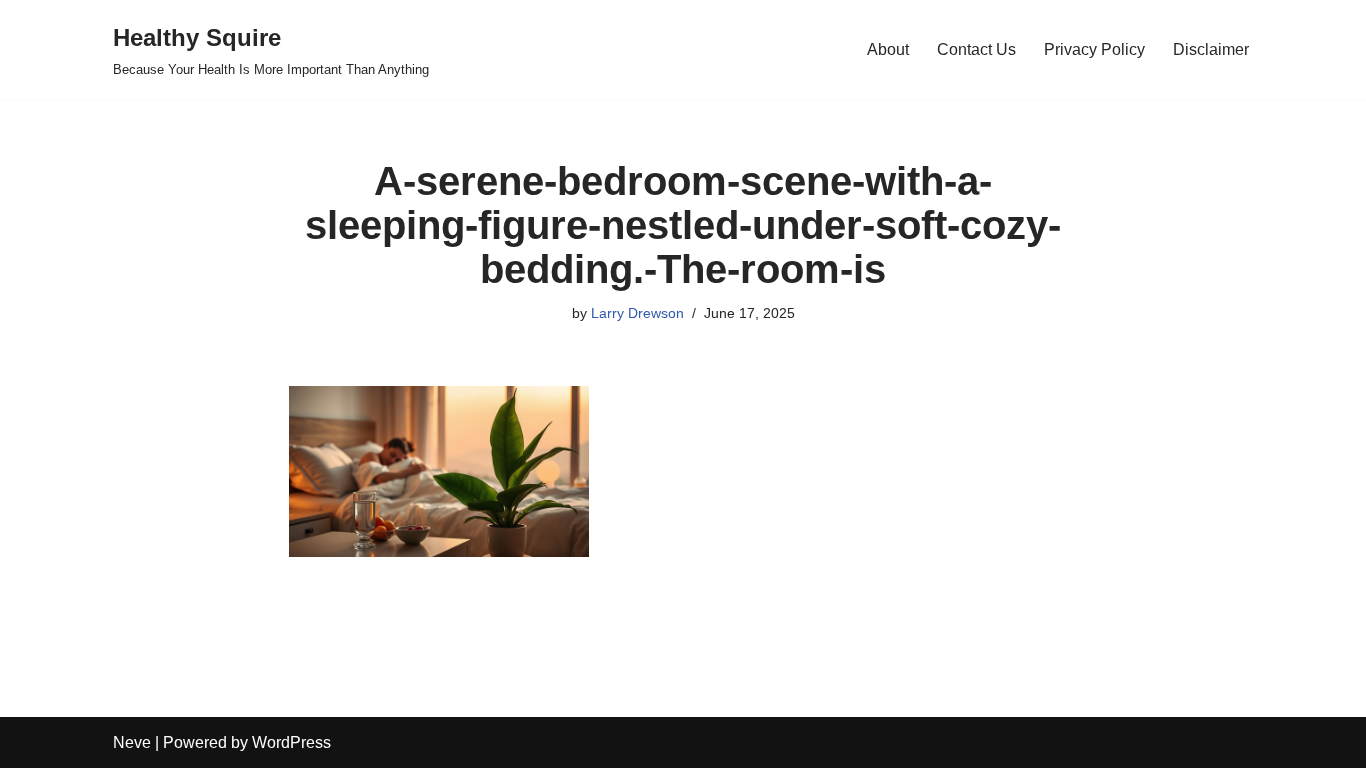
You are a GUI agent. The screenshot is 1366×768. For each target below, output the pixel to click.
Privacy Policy (1094, 49)
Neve (132, 742)
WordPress (291, 742)
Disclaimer (1211, 49)
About (888, 49)
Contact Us (976, 49)
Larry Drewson (637, 313)
